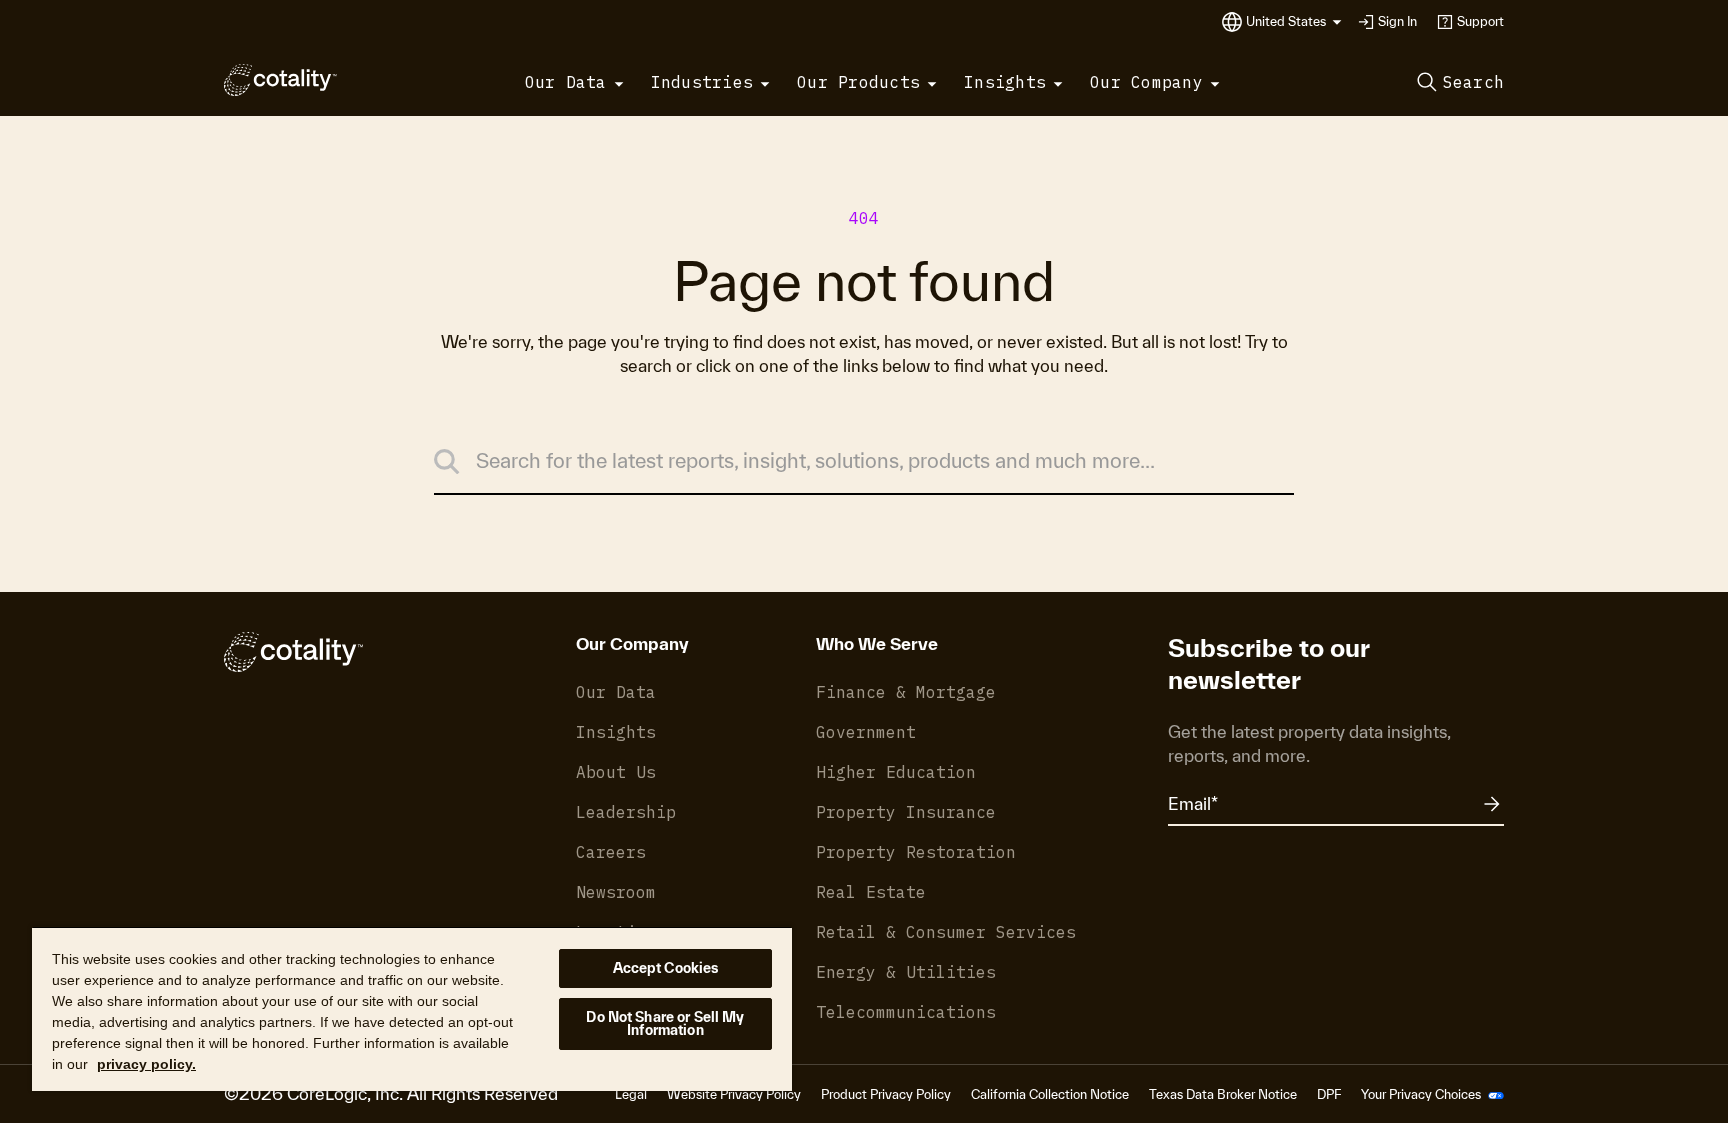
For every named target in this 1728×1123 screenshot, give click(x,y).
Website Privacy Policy (734, 1094)
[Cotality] (280, 80)
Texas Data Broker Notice (1223, 1094)
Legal (631, 1094)
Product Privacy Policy (886, 1094)
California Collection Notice (1050, 1094)
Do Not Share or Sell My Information (665, 1023)
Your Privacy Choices (1422, 1094)
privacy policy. (146, 1064)
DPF (1329, 1094)
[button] (1294, 22)
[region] (412, 1008)
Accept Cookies (666, 968)
